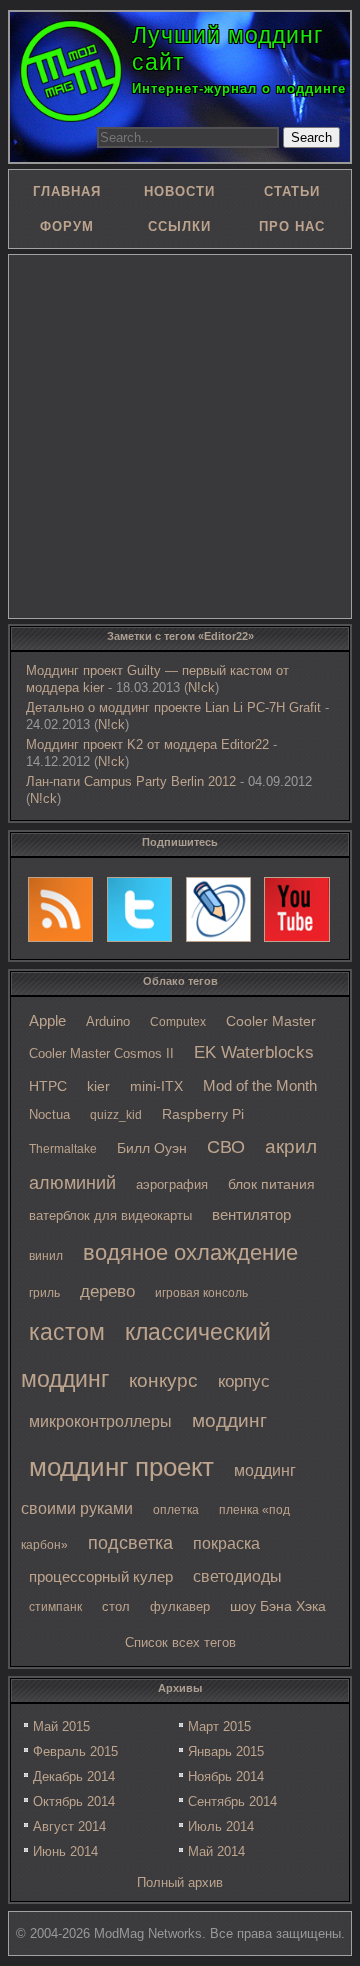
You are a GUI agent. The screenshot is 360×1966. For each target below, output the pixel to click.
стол (116, 1606)
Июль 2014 (221, 1826)
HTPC (48, 1086)
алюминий (72, 1183)
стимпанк (55, 1607)
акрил (291, 1146)
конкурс (163, 1380)
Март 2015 (219, 1726)
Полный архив (180, 1882)
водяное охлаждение (190, 1252)
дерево (107, 1291)
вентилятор (251, 1215)
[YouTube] (297, 910)
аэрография (172, 1184)
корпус (244, 1381)
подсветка (130, 1543)
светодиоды (237, 1576)
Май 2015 (61, 1726)
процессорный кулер (101, 1576)
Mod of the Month (260, 1085)
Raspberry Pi (203, 1114)
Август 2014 (69, 1826)
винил (46, 1256)
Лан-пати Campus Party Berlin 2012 (131, 781)
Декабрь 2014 (74, 1776)
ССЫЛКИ (179, 226)
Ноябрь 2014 (226, 1776)
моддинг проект (121, 1467)
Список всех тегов (180, 1642)
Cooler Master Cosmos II (101, 1053)
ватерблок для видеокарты (110, 1215)
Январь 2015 (226, 1751)
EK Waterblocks (254, 1052)
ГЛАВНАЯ (67, 191)
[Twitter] (140, 910)
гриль (44, 1292)
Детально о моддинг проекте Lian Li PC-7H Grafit (173, 707)
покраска (226, 1543)
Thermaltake (63, 1149)
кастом (67, 1332)
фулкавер (180, 1606)
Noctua (49, 1114)
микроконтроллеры (100, 1421)
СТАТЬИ (292, 191)
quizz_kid (116, 1115)
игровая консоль (201, 1293)
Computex (178, 1022)
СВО (226, 1147)
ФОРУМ (67, 226)
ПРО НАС (292, 226)
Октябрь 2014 (74, 1801)
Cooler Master (271, 1021)
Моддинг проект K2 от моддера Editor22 (147, 744)
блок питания (271, 1184)
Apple (47, 1021)
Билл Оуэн (152, 1148)
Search (311, 137)
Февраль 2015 (75, 1751)
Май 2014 (216, 1851)
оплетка (176, 1510)
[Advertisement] (180, 435)
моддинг (229, 1420)
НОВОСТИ (179, 191)
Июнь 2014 (65, 1851)
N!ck (201, 687)
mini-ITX (156, 1086)
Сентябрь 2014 (232, 1801)
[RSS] (61, 910)
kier (98, 1086)
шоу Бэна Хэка (278, 1606)
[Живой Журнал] (219, 910)
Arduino (108, 1021)
